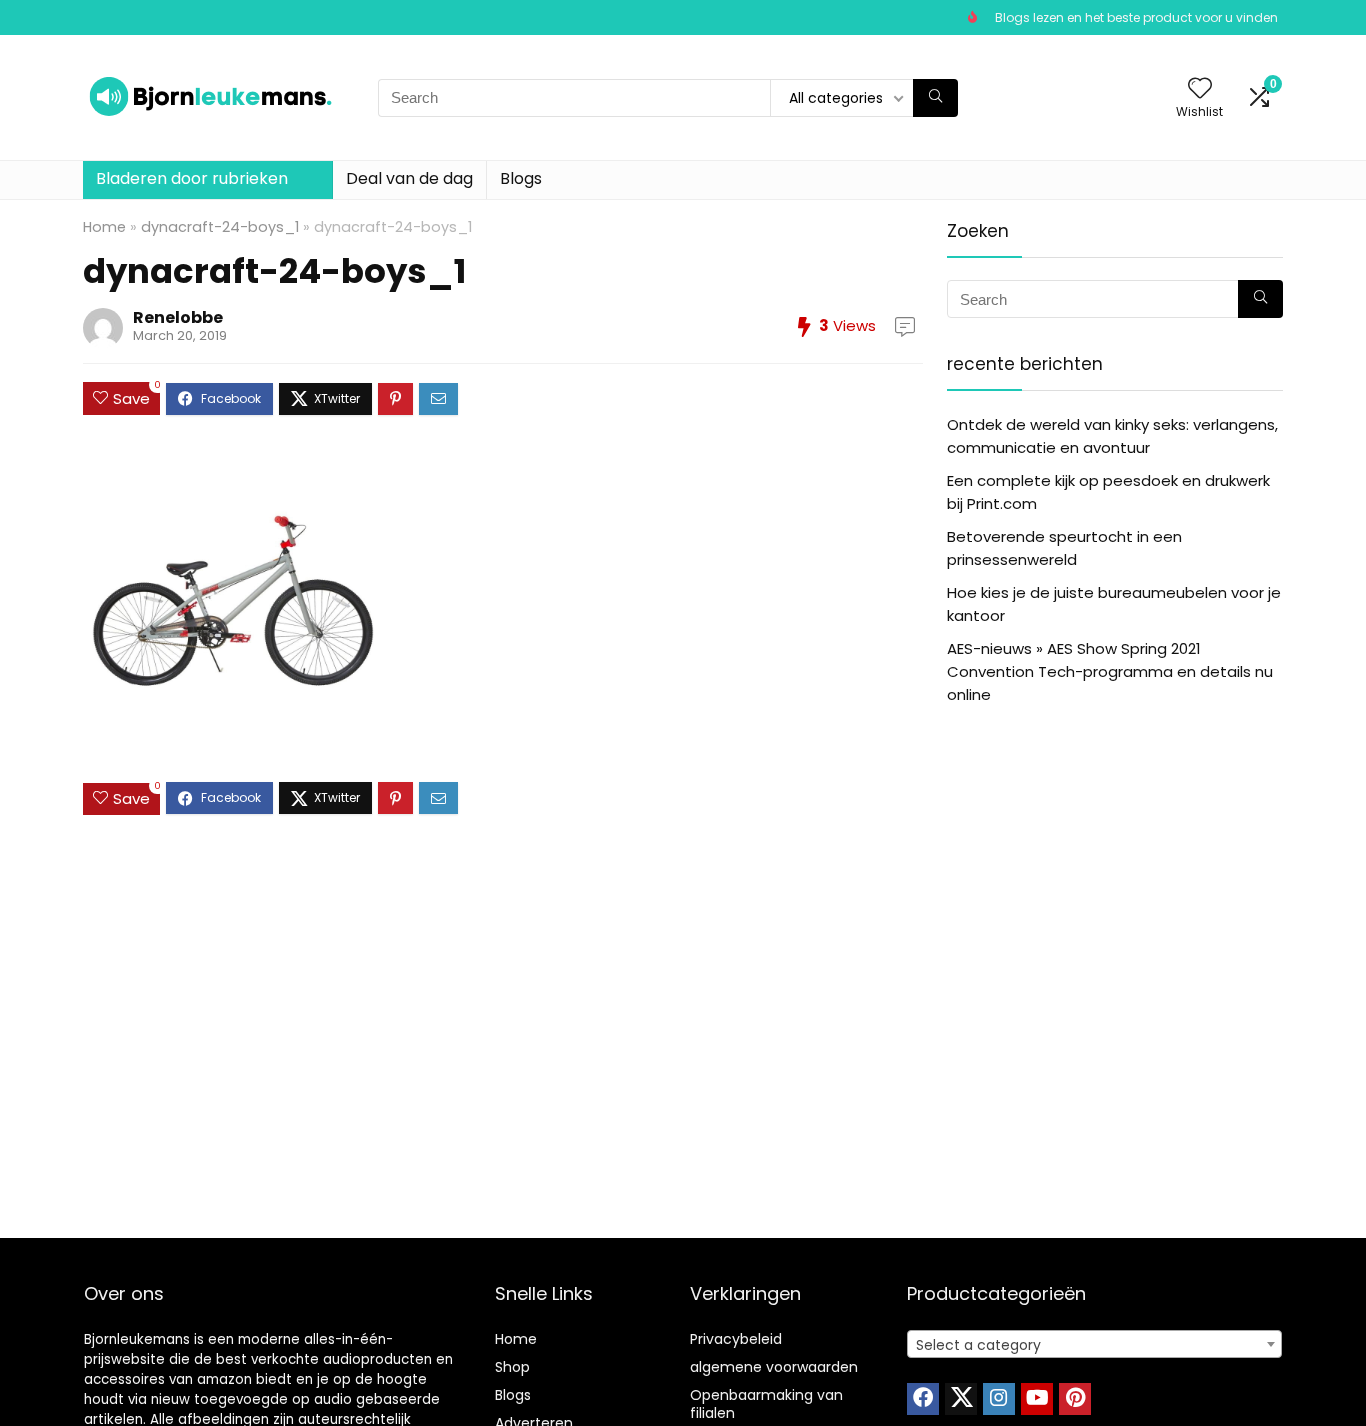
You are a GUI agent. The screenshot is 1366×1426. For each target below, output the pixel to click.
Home (104, 227)
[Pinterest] (1075, 1399)
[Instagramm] (999, 1399)
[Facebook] (923, 1399)
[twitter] (961, 1399)
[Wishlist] (1200, 89)
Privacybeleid (736, 1339)
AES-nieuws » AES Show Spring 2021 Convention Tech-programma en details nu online (1110, 671)
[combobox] (1094, 1344)
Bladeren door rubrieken (192, 178)
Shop (512, 1367)
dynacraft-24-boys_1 (220, 227)
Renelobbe (178, 317)
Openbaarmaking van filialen (766, 1404)
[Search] (935, 98)
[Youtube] (1037, 1399)
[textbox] (1094, 1345)
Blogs (521, 178)
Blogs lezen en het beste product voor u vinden (1136, 17)
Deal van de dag (409, 178)
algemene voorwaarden (774, 1367)
